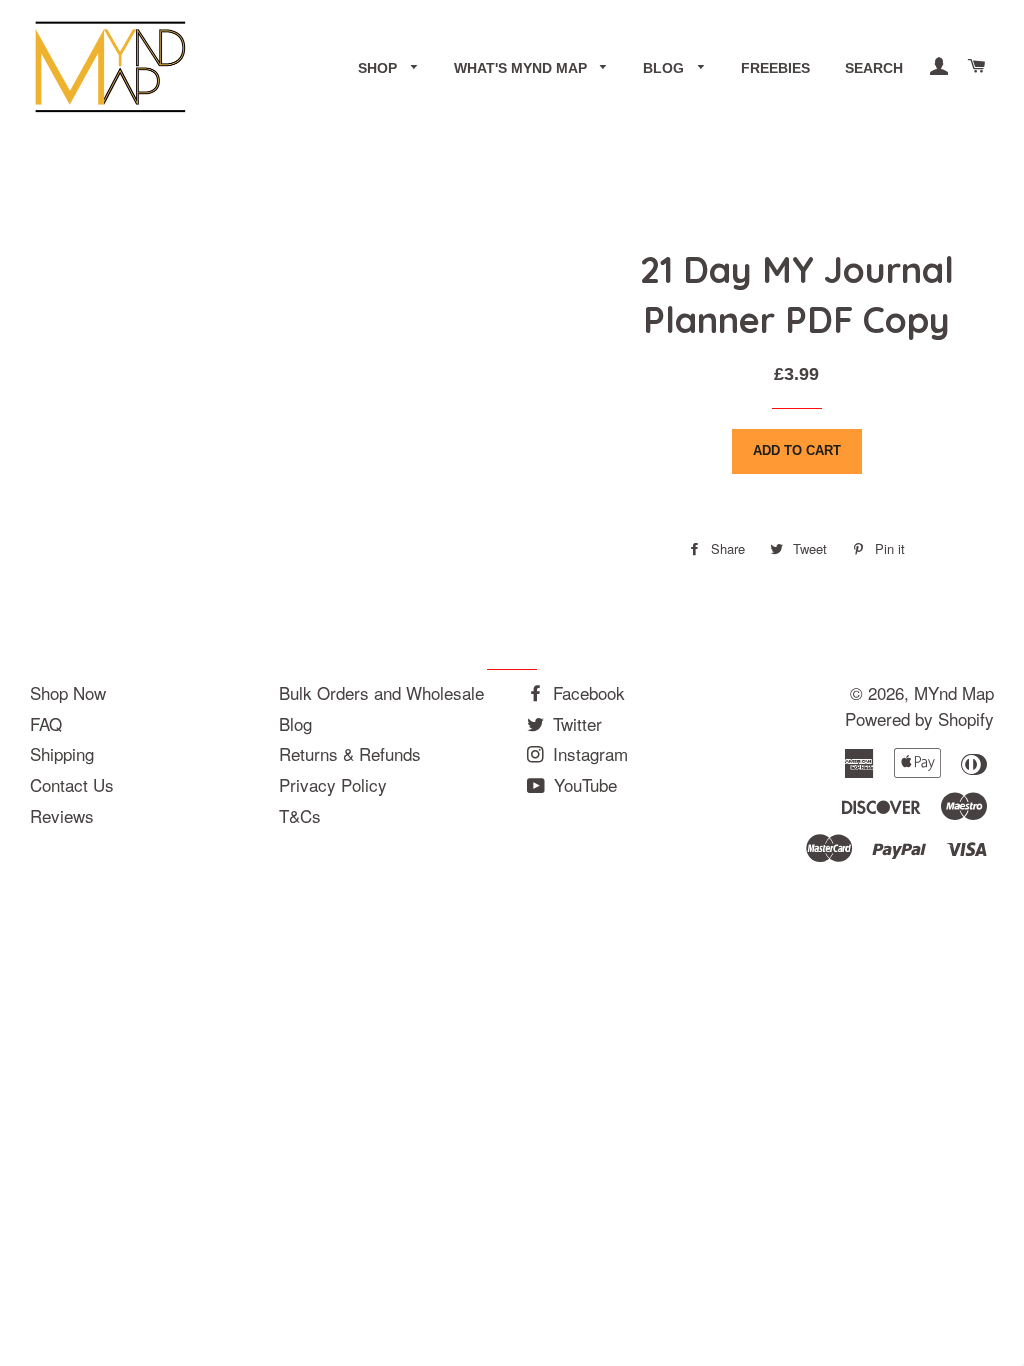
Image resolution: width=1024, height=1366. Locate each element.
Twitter (575, 723)
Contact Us (72, 784)
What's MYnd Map (522, 68)
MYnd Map (954, 692)
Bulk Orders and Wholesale (381, 692)
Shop (379, 68)
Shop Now (68, 692)
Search (874, 68)
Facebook (586, 692)
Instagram (588, 753)
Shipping (62, 753)
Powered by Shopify (919, 718)
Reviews (62, 815)
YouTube (583, 784)
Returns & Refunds (350, 753)
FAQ (46, 723)
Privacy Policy (333, 784)
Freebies (775, 68)
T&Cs (300, 815)
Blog (665, 68)
